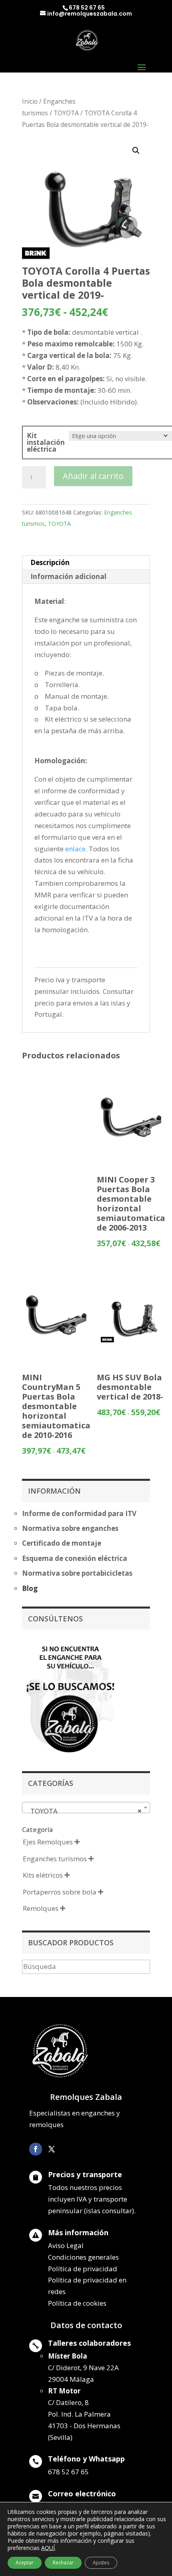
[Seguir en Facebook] (36, 2149)
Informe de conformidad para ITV (79, 1513)
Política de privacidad (83, 2269)
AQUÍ (48, 2548)
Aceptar (25, 2563)
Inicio (30, 101)
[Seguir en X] (52, 2149)
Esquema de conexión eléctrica (75, 1558)
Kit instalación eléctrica (46, 442)
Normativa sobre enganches (70, 1528)
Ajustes (101, 2563)
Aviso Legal (66, 2245)
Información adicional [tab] (68, 576)
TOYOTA (66, 113)
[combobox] (86, 1808)
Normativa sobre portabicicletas (77, 1573)
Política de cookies (77, 2303)
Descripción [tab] (50, 562)
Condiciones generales (83, 2257)
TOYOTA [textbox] (84, 1811)
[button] (136, 151)
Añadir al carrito (93, 476)
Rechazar (63, 2563)
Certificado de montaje (62, 1543)
